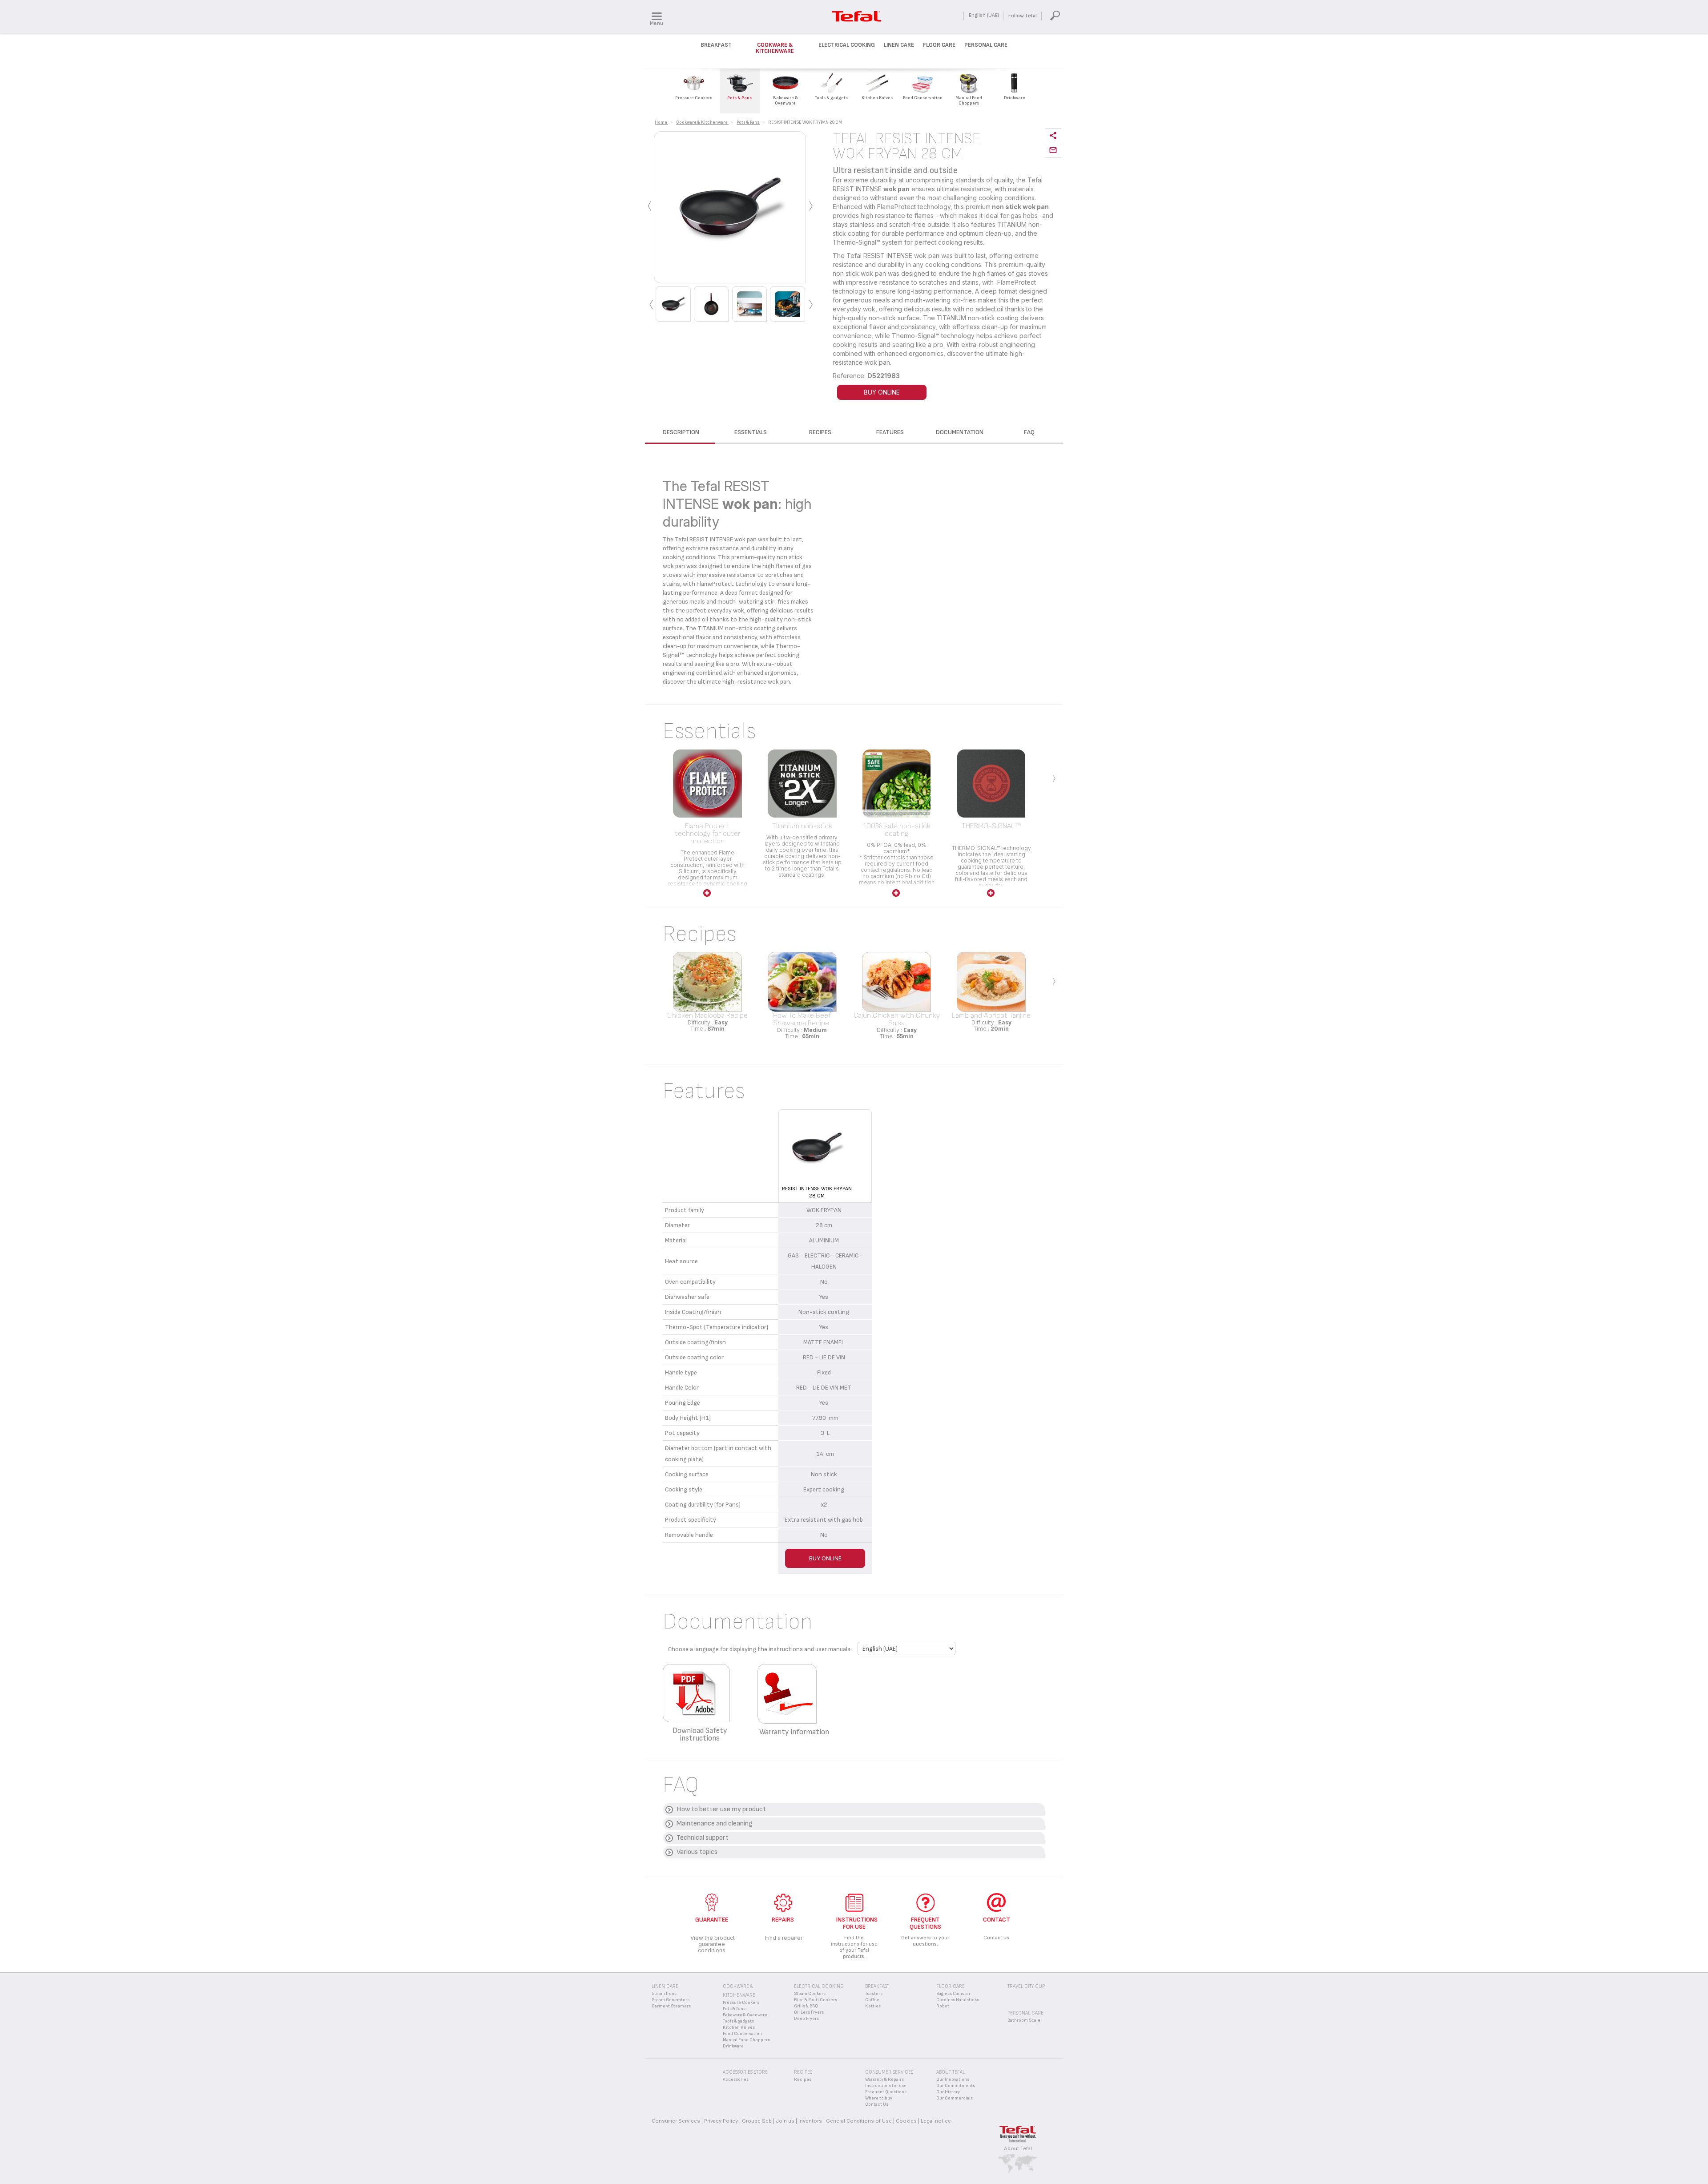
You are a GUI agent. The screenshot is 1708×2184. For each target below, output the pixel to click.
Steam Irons (664, 1994)
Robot (943, 2006)
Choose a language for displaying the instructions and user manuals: (760, 1649)
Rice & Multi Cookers (816, 2000)
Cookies (906, 2121)
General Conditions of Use (859, 2121)
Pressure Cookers (741, 2003)
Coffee (872, 2000)
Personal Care (986, 45)
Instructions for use (886, 2086)
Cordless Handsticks (958, 2000)
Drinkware (733, 2046)
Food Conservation (742, 2034)
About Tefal (1018, 2148)
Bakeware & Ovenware (745, 2015)
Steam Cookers (810, 1994)
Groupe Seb (757, 2121)
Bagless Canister (953, 1994)
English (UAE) (984, 15)
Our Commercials (955, 2098)
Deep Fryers (806, 2019)
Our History (948, 2092)
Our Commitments (956, 2086)
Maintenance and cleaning (715, 1823)
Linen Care (899, 45)
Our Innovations (953, 2079)
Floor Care (939, 45)
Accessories (736, 2079)
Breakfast (716, 45)
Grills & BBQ (806, 2006)
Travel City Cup (1026, 1986)
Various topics (697, 1852)
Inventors (810, 2121)
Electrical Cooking (847, 45)
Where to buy (879, 2098)
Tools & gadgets (738, 2021)
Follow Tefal (1023, 16)
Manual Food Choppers (746, 2040)
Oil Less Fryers (809, 2012)
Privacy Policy (721, 2121)
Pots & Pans (734, 2009)
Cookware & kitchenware (775, 48)
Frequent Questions (886, 2092)
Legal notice (936, 2121)
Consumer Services (676, 2121)
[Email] (1053, 151)
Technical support (703, 1838)
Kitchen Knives (739, 2027)
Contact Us (877, 2104)
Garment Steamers (671, 2006)
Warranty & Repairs (884, 2079)
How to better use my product (721, 1809)
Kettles (873, 2006)
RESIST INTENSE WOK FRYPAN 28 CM (817, 1192)
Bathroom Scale (1024, 2020)
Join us (785, 2121)
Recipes (803, 2079)
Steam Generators (671, 2000)
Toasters (874, 1994)
